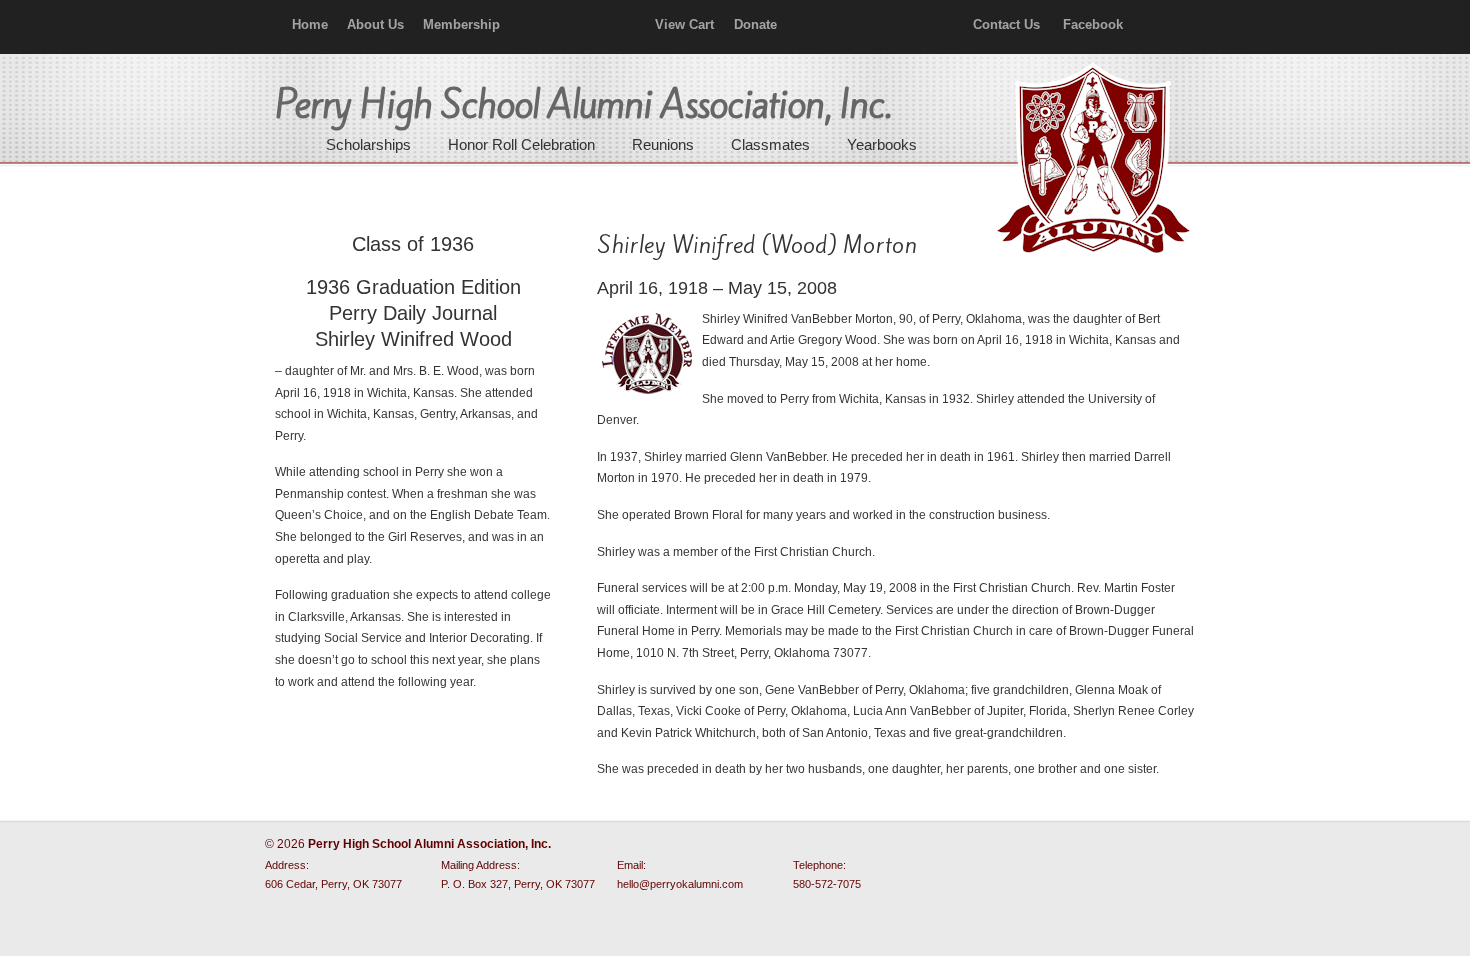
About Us (375, 24)
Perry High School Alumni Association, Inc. (1091, 160)
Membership (461, 24)
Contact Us (1006, 24)
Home (310, 24)
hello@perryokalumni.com (680, 884)
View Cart (684, 24)
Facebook (1093, 24)
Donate (755, 24)
